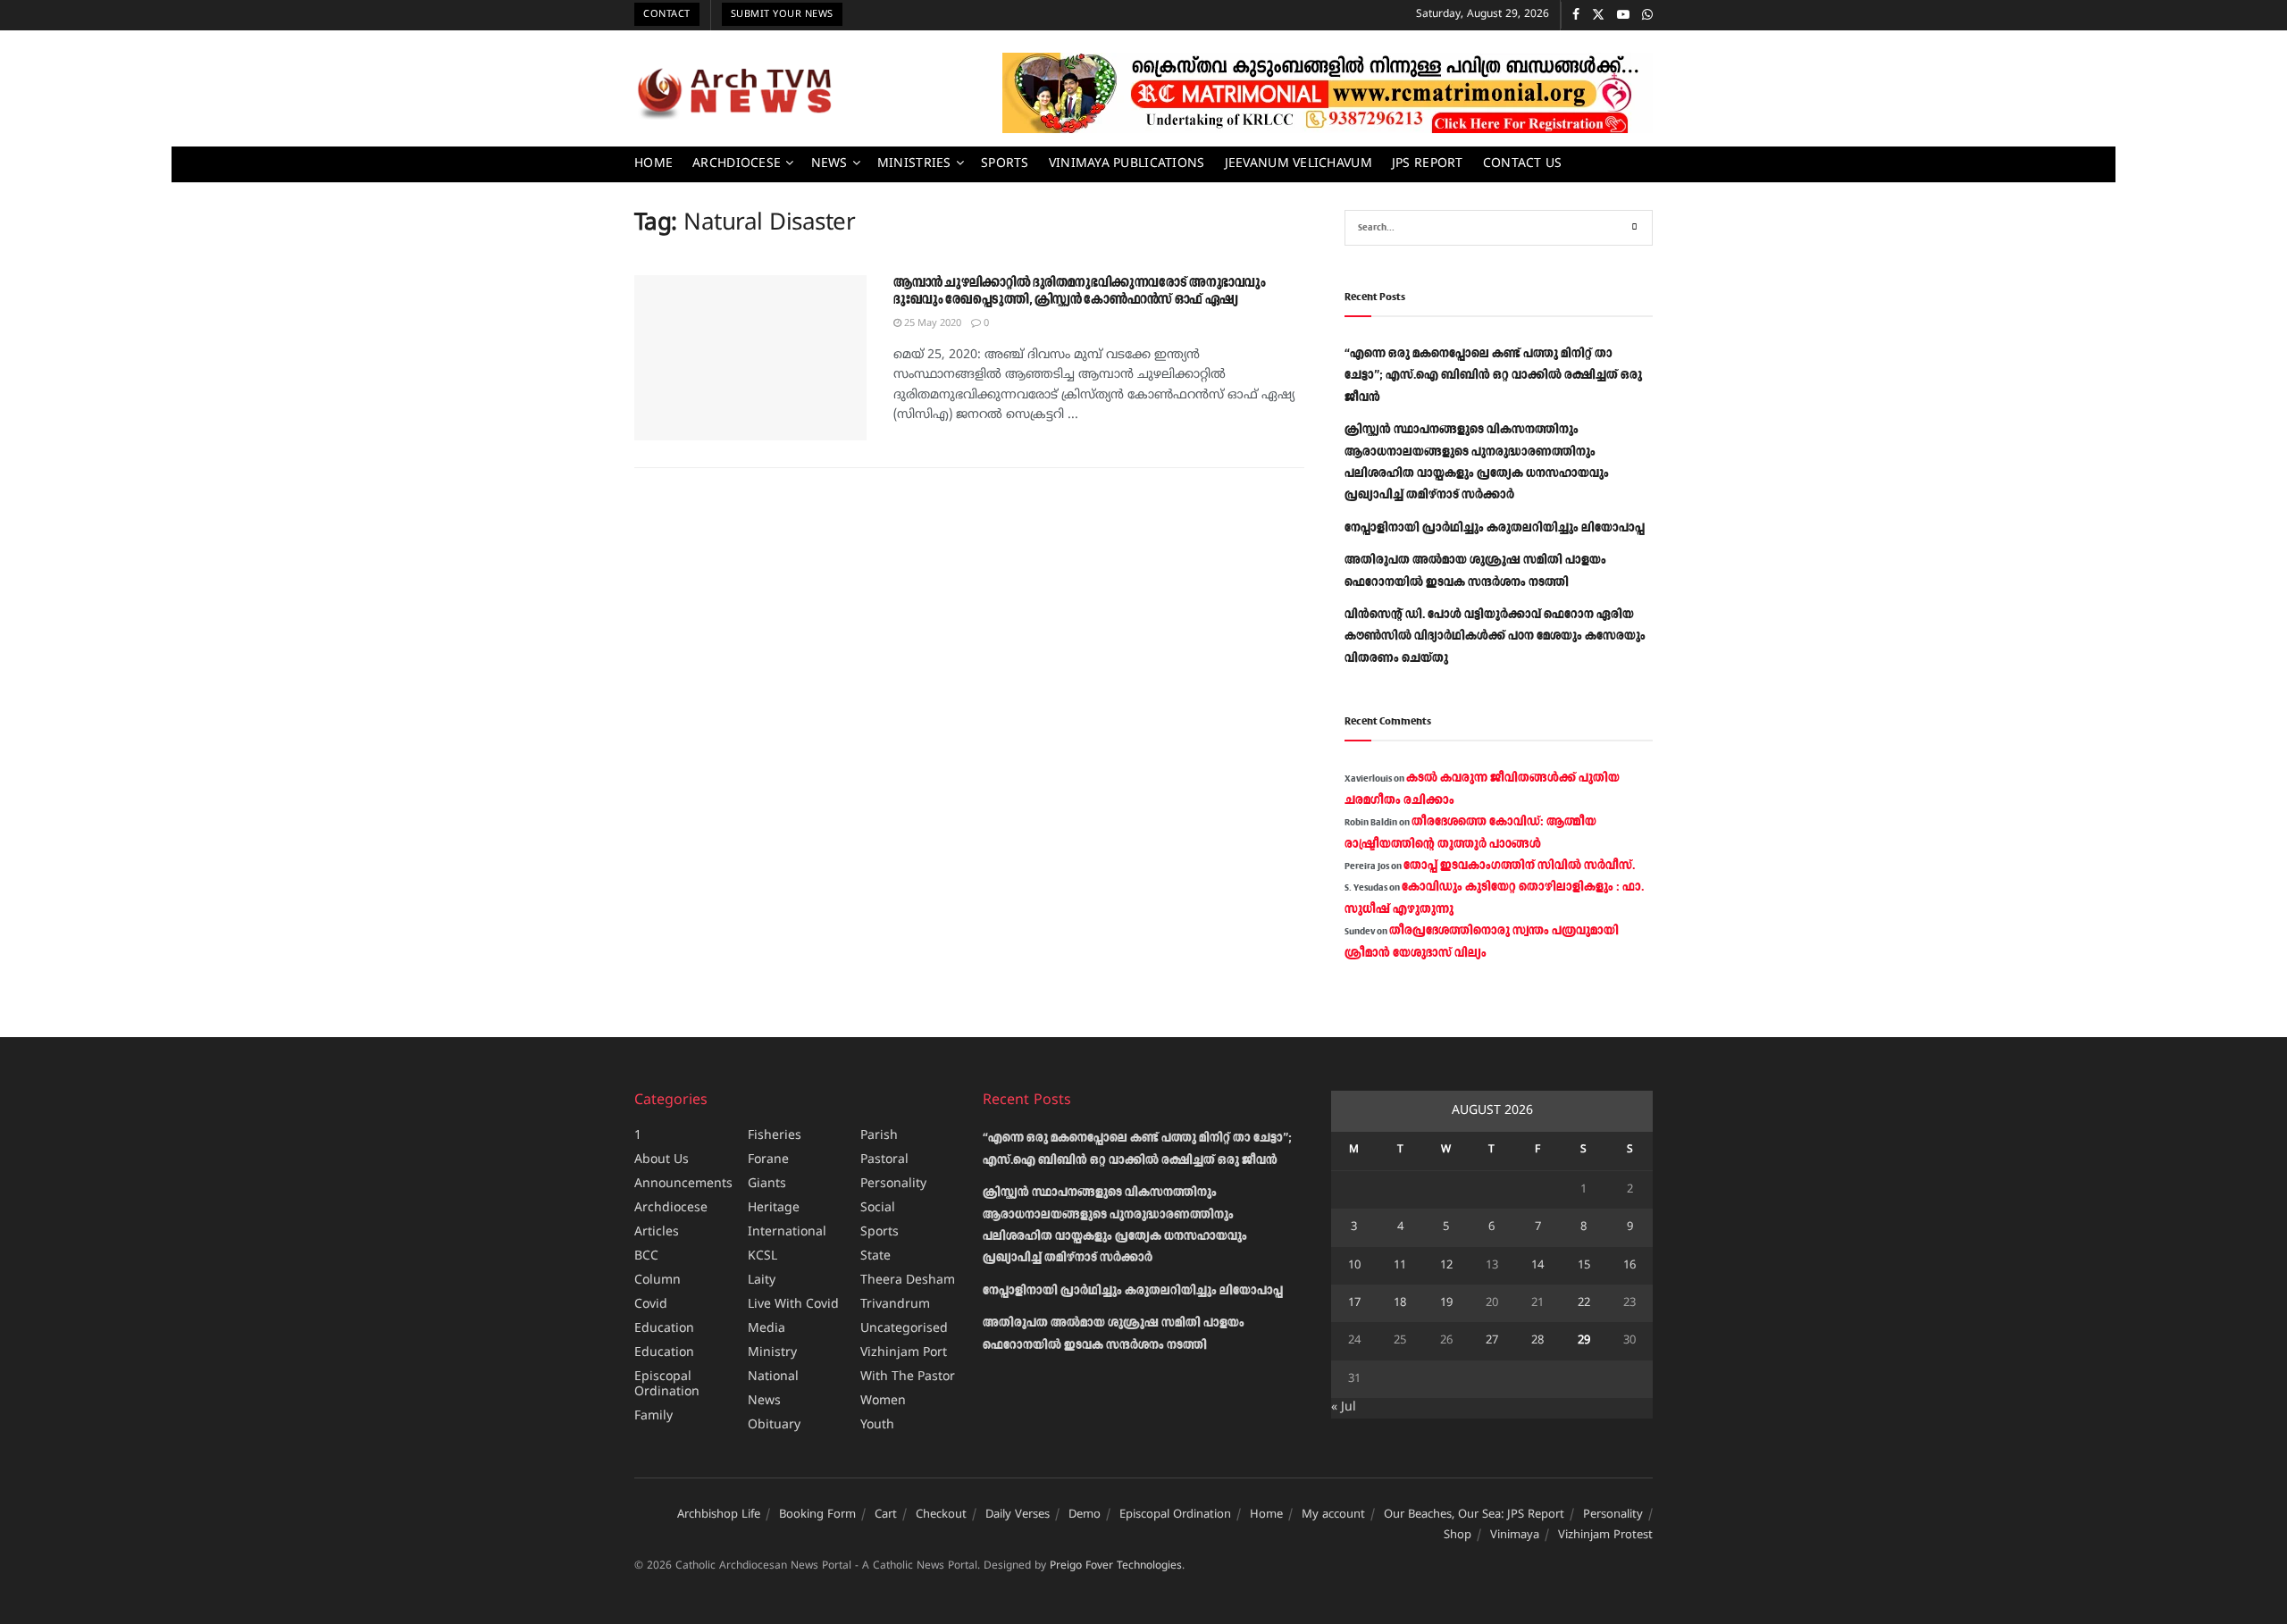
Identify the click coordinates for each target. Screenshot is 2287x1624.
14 (1537, 1266)
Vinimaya (1515, 1536)
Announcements (683, 1184)
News (829, 164)
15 (1584, 1266)
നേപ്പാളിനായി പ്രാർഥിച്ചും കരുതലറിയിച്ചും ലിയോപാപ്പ (1495, 528)
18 (1400, 1303)
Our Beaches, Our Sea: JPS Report (1474, 1515)
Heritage (774, 1208)
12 (1446, 1266)
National (773, 1377)
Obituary (774, 1425)
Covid (651, 1305)
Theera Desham (908, 1281)
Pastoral (884, 1160)
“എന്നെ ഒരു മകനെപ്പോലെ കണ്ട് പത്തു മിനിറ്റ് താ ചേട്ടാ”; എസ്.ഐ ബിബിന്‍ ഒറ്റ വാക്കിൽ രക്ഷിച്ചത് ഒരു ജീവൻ (1493, 376)
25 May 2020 (931, 323)
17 (1354, 1303)
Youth (877, 1425)
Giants (767, 1184)
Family (653, 1416)
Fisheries (775, 1136)
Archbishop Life (719, 1515)
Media (767, 1329)
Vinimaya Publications (1127, 164)
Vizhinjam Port (904, 1353)
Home (653, 164)
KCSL (762, 1256)
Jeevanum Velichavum (1298, 164)
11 (1400, 1266)
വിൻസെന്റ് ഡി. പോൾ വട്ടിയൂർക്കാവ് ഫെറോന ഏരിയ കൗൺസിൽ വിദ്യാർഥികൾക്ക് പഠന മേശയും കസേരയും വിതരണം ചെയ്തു (1495, 636)
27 (1492, 1341)
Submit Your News (782, 14)
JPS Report (1428, 164)
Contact (667, 14)
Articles (657, 1232)
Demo (1085, 1515)
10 (1354, 1266)
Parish (879, 1136)
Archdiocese (737, 164)
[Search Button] (1635, 228)
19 (1446, 1303)
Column (658, 1281)
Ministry (772, 1353)
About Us (662, 1160)
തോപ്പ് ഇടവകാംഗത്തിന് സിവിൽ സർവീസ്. (1519, 866)
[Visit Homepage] (734, 93)
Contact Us (1523, 164)
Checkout (941, 1515)
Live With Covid (793, 1305)
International (787, 1232)
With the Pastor (908, 1377)
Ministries (914, 164)
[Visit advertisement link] (1328, 93)
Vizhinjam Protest (1605, 1536)
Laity (762, 1281)
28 (1537, 1341)
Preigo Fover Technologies (1116, 1566)
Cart (886, 1515)
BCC (646, 1256)
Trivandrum (895, 1305)
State (875, 1256)
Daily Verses (1018, 1515)
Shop (1458, 1536)
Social (878, 1208)
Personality (893, 1184)
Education (664, 1329)
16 (1629, 1266)
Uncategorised (904, 1329)
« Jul (1344, 1407)
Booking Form (817, 1515)
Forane (768, 1160)
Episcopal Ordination (667, 1385)
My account (1333, 1515)
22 (1584, 1303)
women (883, 1401)
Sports (1005, 164)
